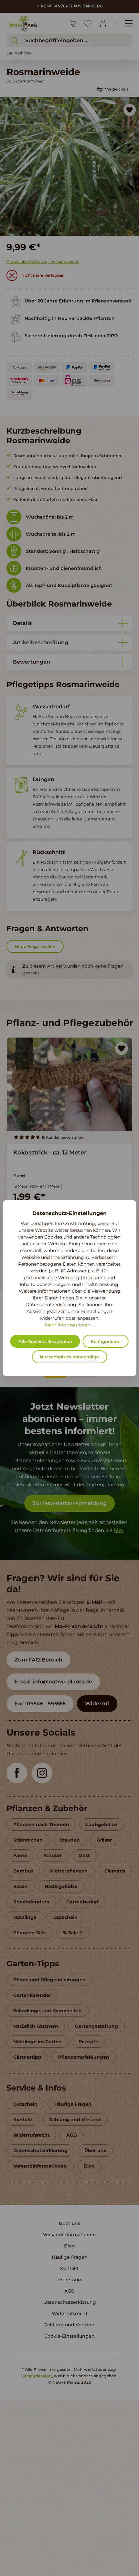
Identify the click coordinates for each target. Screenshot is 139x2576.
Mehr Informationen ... (69, 1325)
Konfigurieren (106, 1341)
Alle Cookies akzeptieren (45, 1341)
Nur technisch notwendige (69, 1357)
